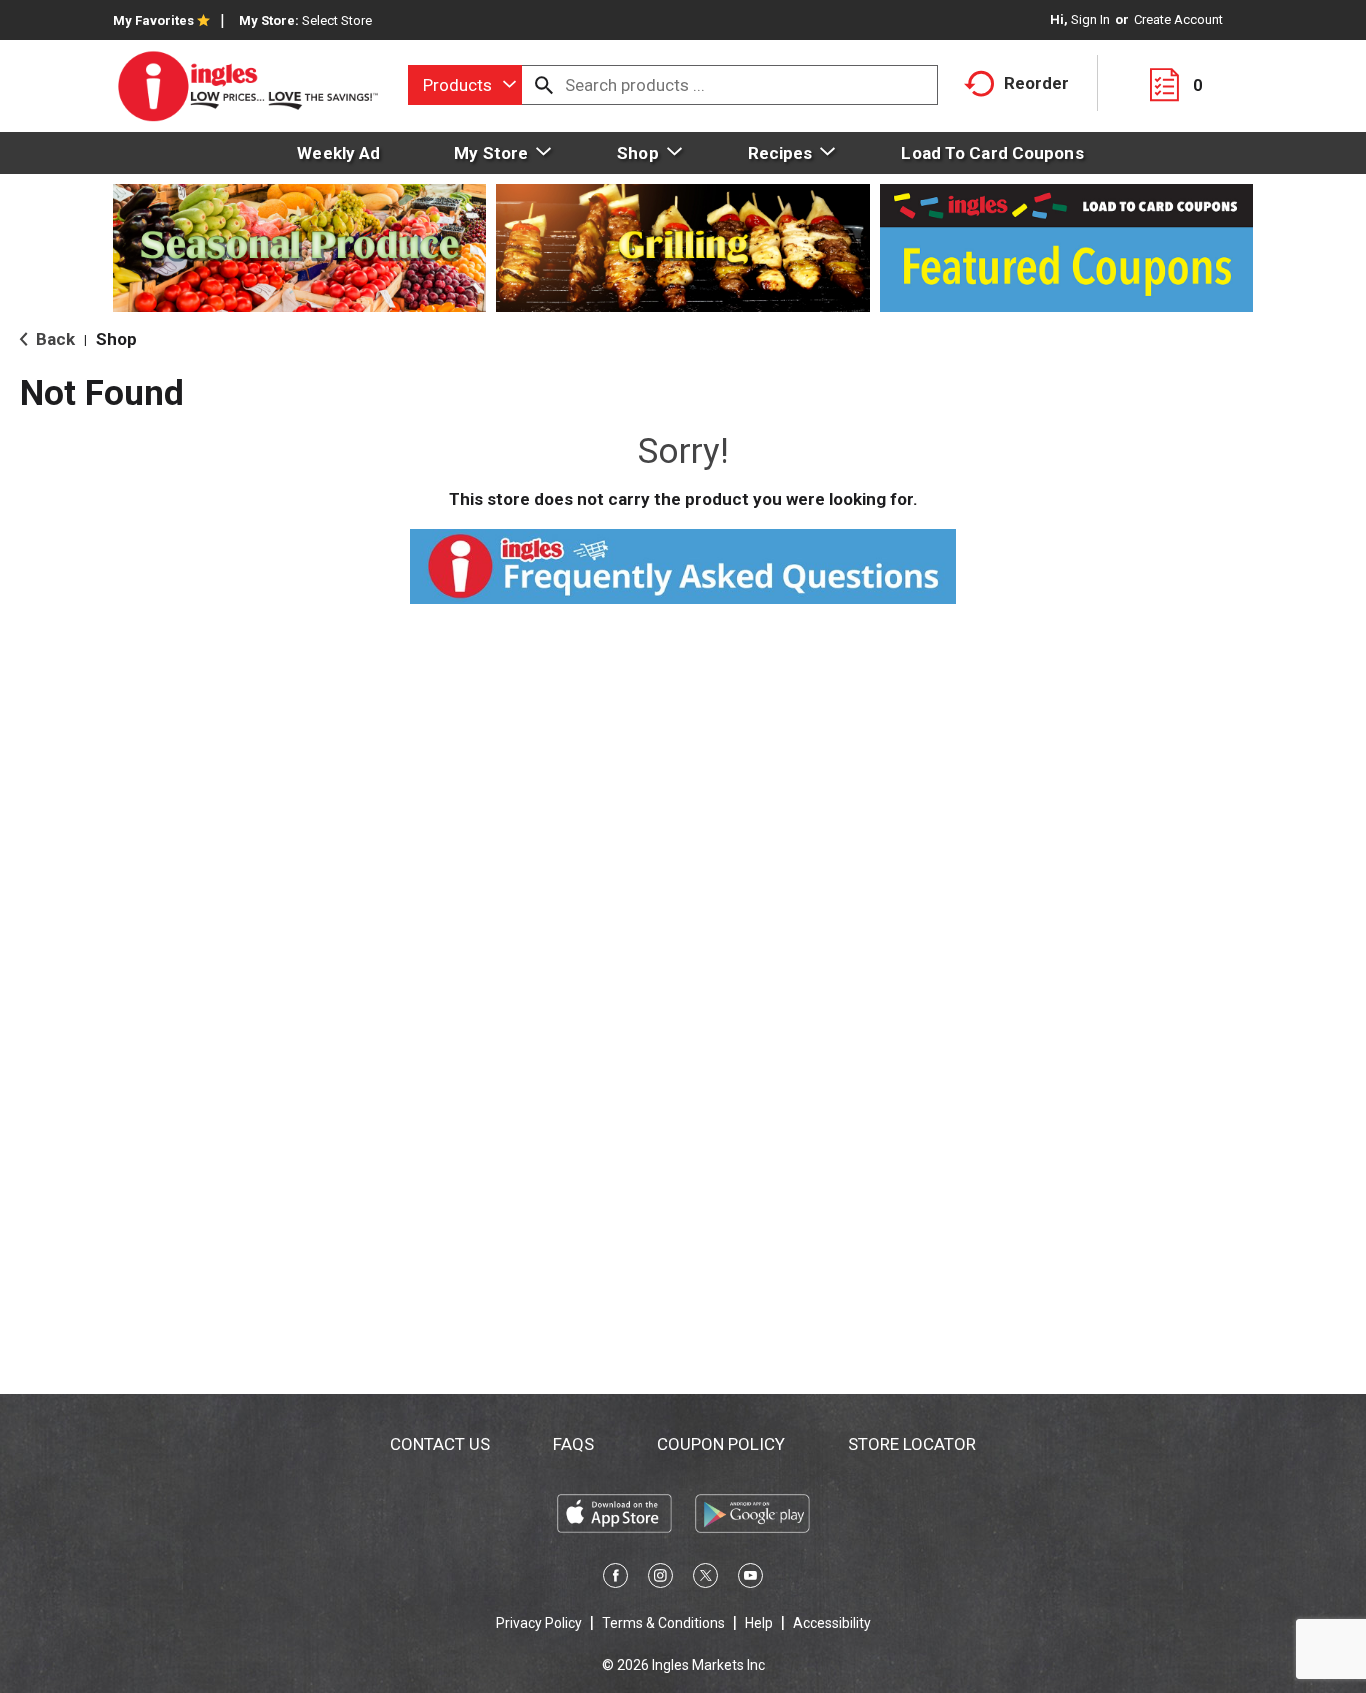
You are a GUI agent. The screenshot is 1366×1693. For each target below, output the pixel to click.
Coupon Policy (721, 1444)
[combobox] (465, 85)
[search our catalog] (544, 85)
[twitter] (705, 1579)
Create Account (1178, 19)
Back (53, 339)
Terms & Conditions (663, 1623)
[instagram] (660, 1579)
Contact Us (440, 1444)
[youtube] (750, 1579)
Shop (116, 339)
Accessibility (832, 1623)
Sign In (1090, 19)
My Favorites (153, 20)
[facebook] (615, 1579)
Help (759, 1623)
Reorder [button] (1036, 83)
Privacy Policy (539, 1623)
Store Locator (912, 1444)
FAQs (573, 1444)
